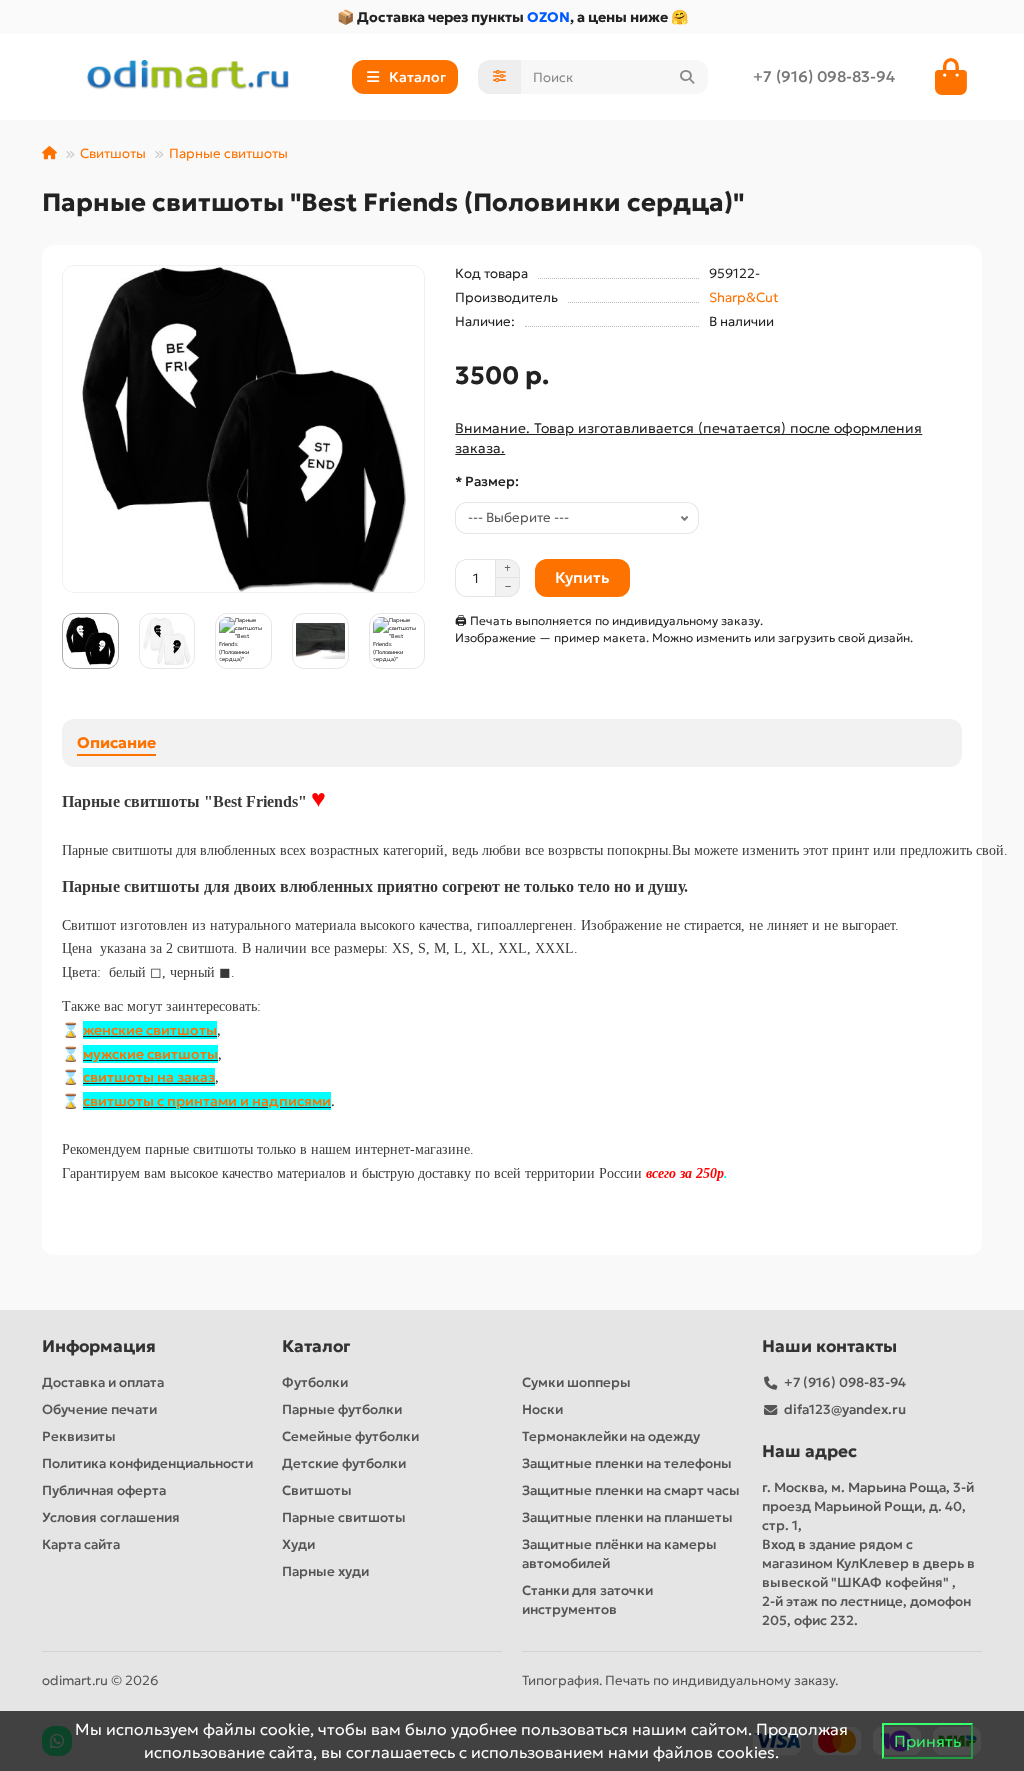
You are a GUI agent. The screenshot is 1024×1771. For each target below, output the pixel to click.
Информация (99, 1346)
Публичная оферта (104, 1490)
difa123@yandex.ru (845, 1409)
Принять (927, 1741)
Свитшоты (113, 153)
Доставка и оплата (103, 1382)
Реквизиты (79, 1436)
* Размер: (487, 481)
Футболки (315, 1382)
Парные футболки (342, 1409)
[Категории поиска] (499, 77)
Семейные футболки (350, 1436)
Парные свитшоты (228, 153)
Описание (116, 742)
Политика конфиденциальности (147, 1463)
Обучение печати (99, 1409)
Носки (542, 1409)
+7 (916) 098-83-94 (824, 76)
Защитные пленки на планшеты (627, 1517)
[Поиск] (687, 77)
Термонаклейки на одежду (611, 1436)
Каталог (316, 1346)
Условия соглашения (111, 1517)
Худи (298, 1544)
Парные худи (325, 1571)
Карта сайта (81, 1544)
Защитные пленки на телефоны (627, 1463)
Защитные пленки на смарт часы (631, 1490)
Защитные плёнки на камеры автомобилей (619, 1554)
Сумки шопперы (576, 1382)
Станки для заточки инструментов (587, 1600)
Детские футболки (344, 1463)
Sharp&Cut (744, 297)
